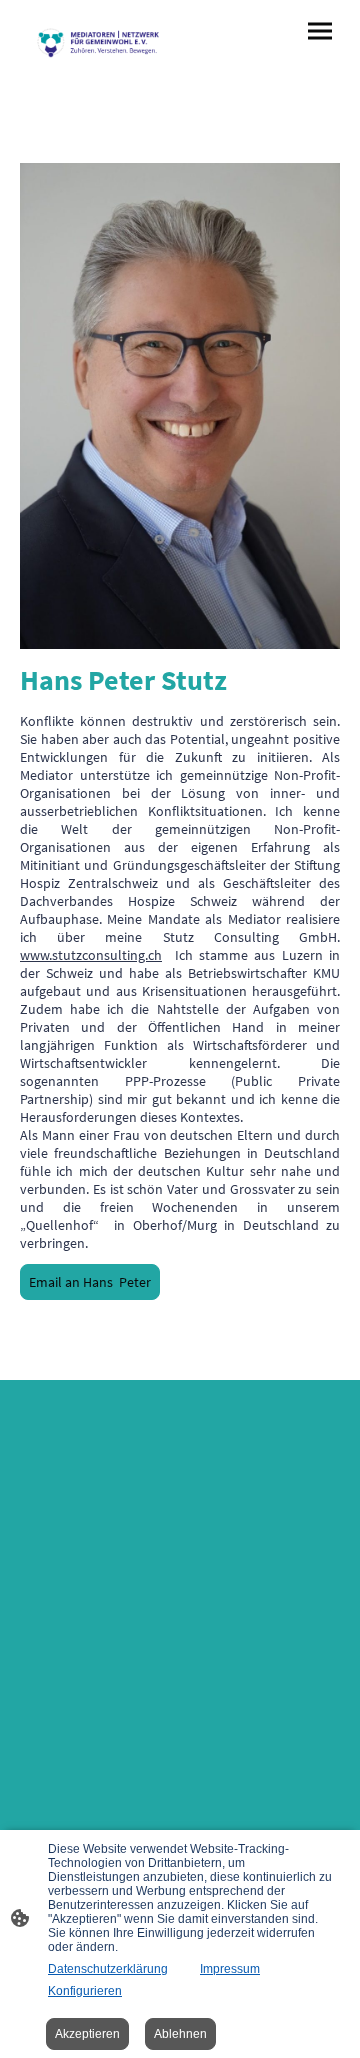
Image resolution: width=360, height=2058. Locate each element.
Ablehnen (180, 2034)
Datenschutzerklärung (108, 1969)
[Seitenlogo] (98, 41)
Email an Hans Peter (90, 1282)
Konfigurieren (85, 1991)
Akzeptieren (87, 2034)
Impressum (230, 1969)
